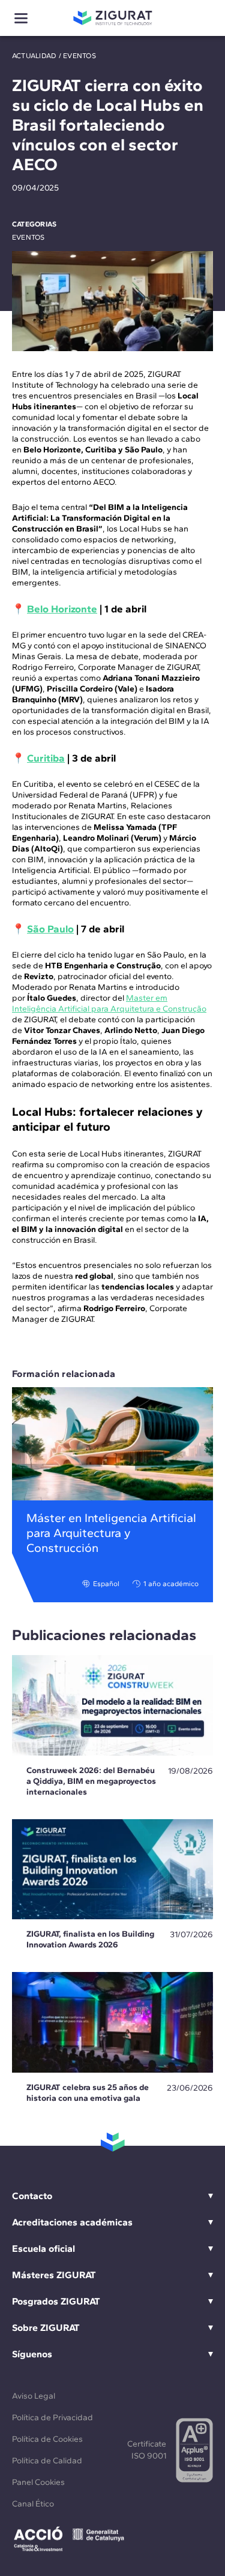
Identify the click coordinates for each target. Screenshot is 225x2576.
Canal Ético (33, 2504)
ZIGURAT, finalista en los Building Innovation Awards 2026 (90, 1939)
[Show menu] (21, 18)
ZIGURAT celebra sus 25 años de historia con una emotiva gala (88, 2093)
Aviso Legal (34, 2396)
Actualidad (34, 56)
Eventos (79, 56)
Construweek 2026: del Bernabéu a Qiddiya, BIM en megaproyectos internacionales (91, 1781)
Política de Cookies (47, 2439)
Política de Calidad (47, 2461)
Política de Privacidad (52, 2418)
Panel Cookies (38, 2482)
